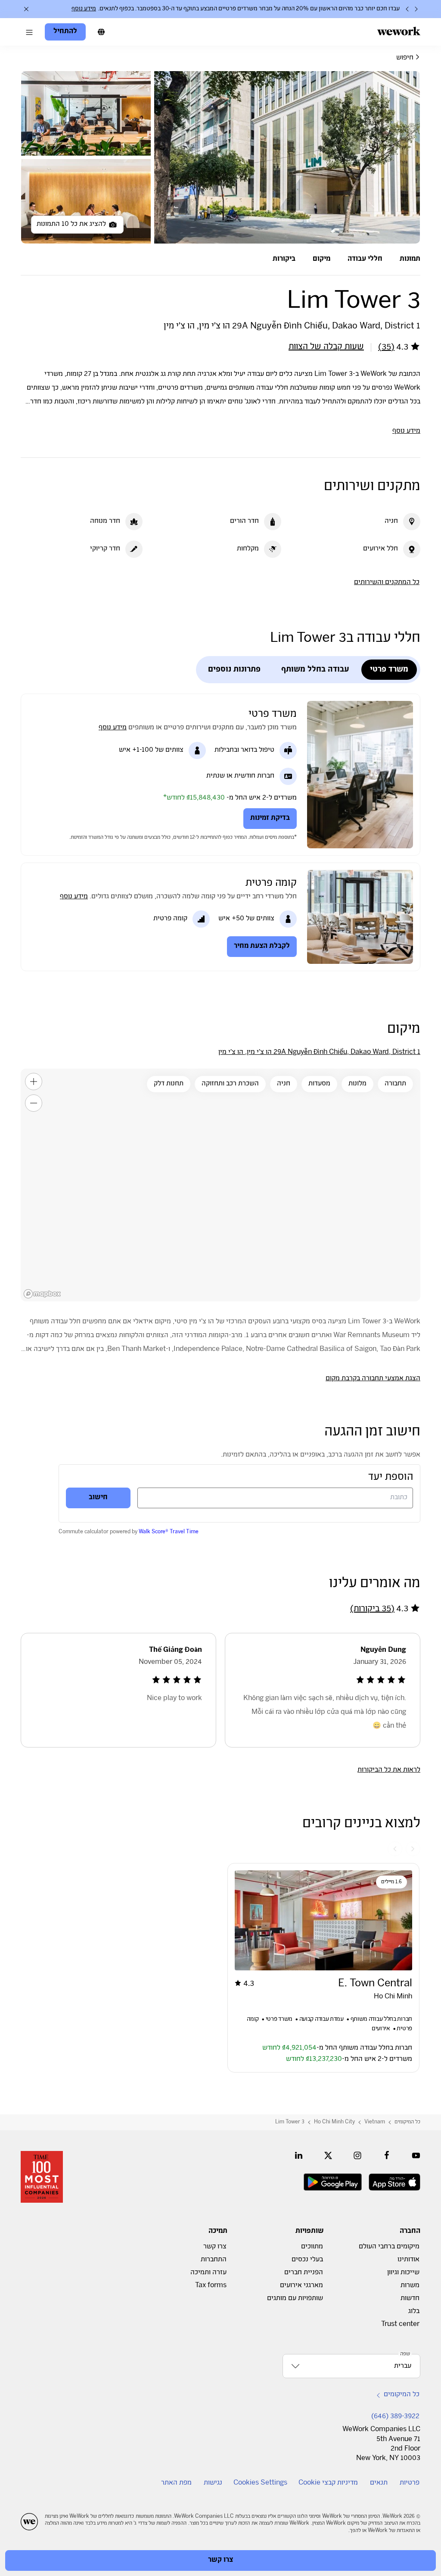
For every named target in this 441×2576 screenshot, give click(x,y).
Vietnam (375, 2122)
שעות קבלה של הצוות (326, 347)
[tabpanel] (220, 157)
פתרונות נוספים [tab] (234, 670)
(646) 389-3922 (395, 2417)
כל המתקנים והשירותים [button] (387, 583)
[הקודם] (416, 9)
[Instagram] (357, 2155)
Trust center (400, 2324)
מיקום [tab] (321, 259)
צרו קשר (215, 2247)
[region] (220, 1185)
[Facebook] (387, 2155)
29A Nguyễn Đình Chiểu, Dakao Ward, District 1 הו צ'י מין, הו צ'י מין (319, 1052)
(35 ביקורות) (372, 1609)
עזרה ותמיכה (208, 2273)
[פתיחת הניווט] (29, 32)
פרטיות (410, 2483)
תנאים (379, 2483)
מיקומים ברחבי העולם (389, 2247)
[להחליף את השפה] (101, 32)
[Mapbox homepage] (42, 1294)
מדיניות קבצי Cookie (328, 2483)
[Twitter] (328, 2155)
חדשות (410, 2299)
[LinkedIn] (299, 2155)
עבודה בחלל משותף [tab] (315, 670)
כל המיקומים (407, 2122)
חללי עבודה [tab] (365, 259)
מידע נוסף (84, 9)
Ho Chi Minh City (334, 2122)
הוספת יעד (391, 1477)
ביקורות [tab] (284, 259)
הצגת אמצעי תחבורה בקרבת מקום (373, 1379)
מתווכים (312, 2247)
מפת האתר (176, 2483)
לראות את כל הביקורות (389, 1770)
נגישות (213, 2483)
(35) (386, 348)
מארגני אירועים (301, 2286)
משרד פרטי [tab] (389, 670)
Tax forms (211, 2286)
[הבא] (407, 9)
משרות (410, 2286)
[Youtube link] (416, 2155)
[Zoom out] (34, 1103)
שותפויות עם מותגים (295, 2299)
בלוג (414, 2312)
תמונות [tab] (410, 259)
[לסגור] (26, 9)
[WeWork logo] (399, 31)
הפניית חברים (304, 2273)
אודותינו (408, 2260)
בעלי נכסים (307, 2260)
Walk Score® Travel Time (169, 1532)
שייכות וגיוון (403, 2273)
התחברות (214, 2260)
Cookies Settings (260, 2483)
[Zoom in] (34, 1082)
